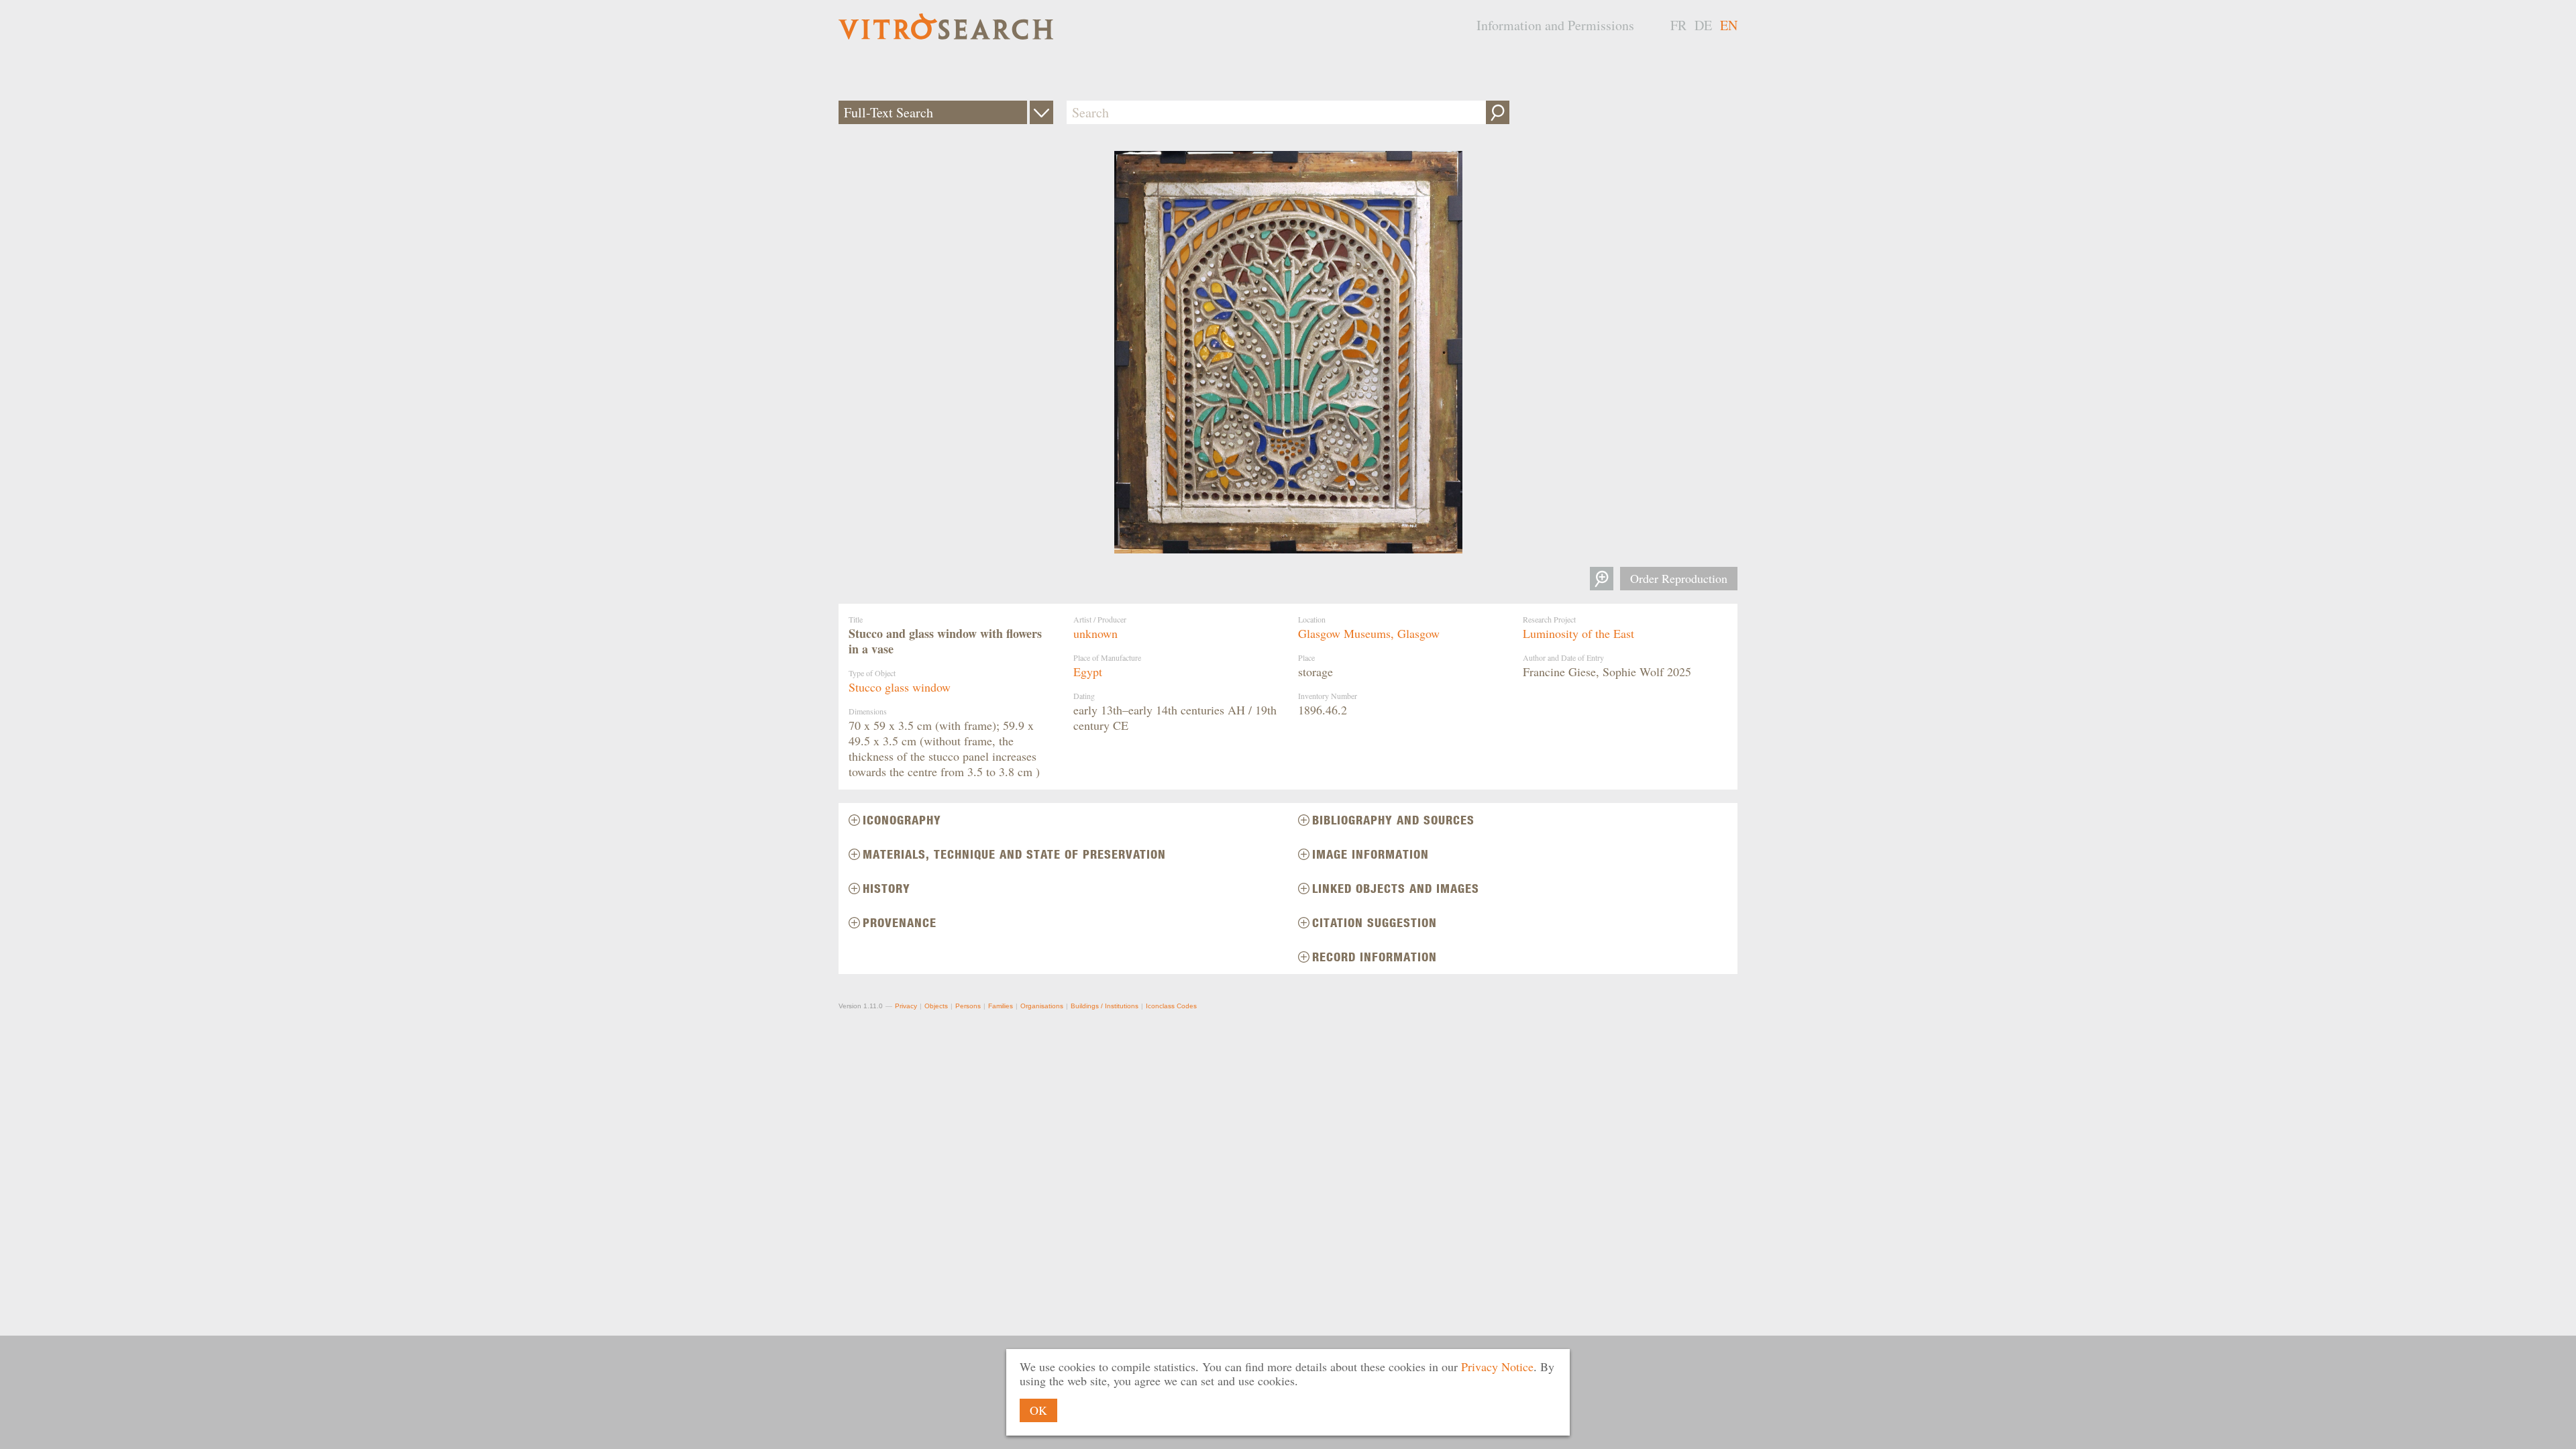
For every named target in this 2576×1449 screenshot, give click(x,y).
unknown (1095, 633)
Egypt (1088, 672)
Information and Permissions (1555, 25)
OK (1038, 1410)
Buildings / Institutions (1105, 1006)
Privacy (906, 1006)
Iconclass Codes (1171, 1006)
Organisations (1042, 1006)
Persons (968, 1006)
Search (1498, 112)
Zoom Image (1602, 579)
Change (1041, 112)
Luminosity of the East (1578, 633)
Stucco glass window (900, 687)
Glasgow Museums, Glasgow (1369, 633)
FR (1678, 25)
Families (1001, 1006)
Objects (936, 1006)
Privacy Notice (1497, 1366)
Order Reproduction (1679, 578)
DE (1703, 25)
